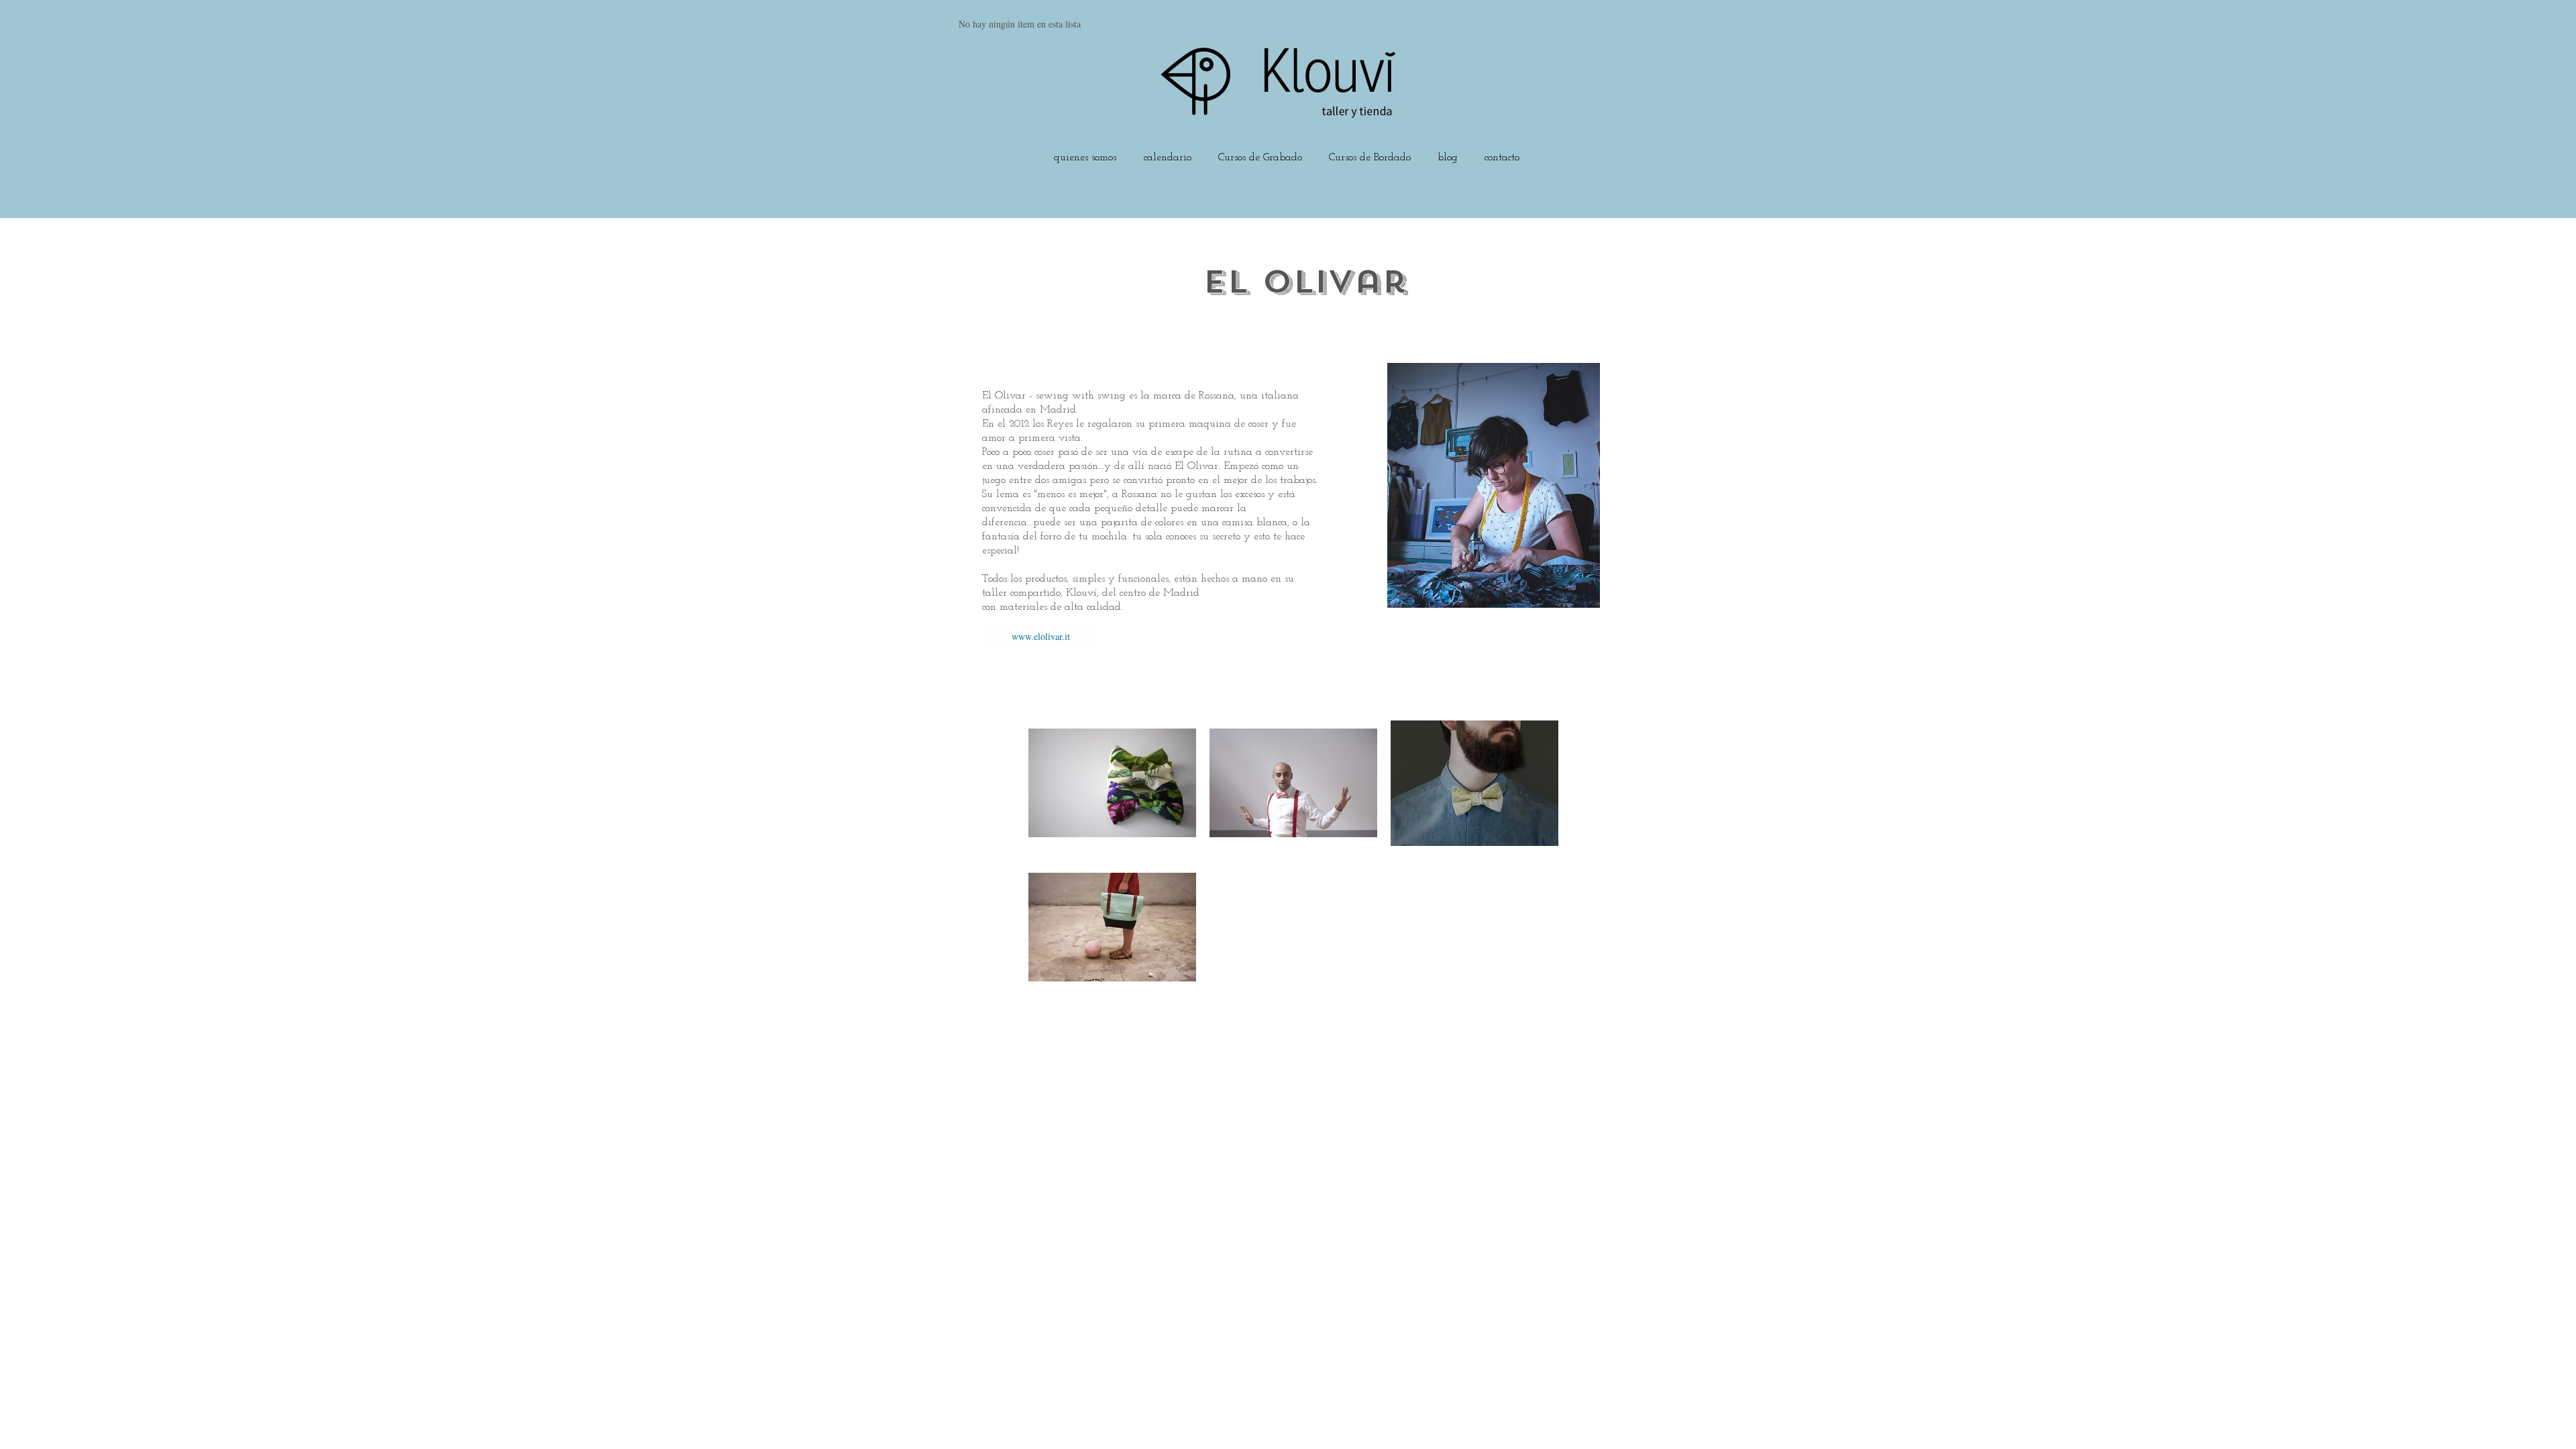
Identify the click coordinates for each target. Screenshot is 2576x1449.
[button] (1260, 152)
